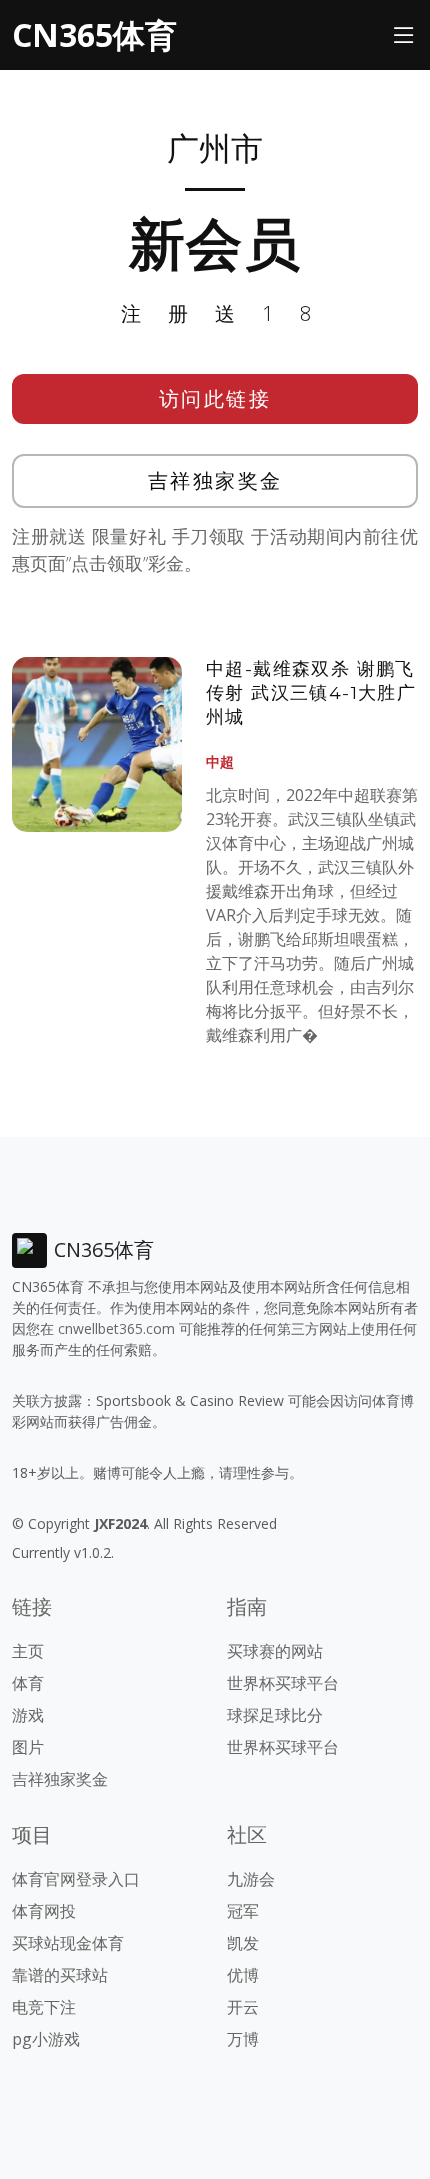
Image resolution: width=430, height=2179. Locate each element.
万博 (243, 2039)
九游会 (251, 1879)
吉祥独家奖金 (215, 480)
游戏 (28, 1715)
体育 (28, 1683)
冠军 (243, 1911)
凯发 (243, 1943)
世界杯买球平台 (283, 1683)
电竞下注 (44, 2007)
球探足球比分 (275, 1715)
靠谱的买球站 (60, 1975)
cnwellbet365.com (116, 1328)
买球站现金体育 (68, 1943)
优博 (243, 1975)
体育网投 (44, 1911)
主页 (28, 1651)
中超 (220, 761)
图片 (28, 1747)
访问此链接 (215, 398)
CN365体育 (94, 34)
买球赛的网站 (275, 1651)
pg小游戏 (46, 2039)
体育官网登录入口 (76, 1879)
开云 (243, 2007)
